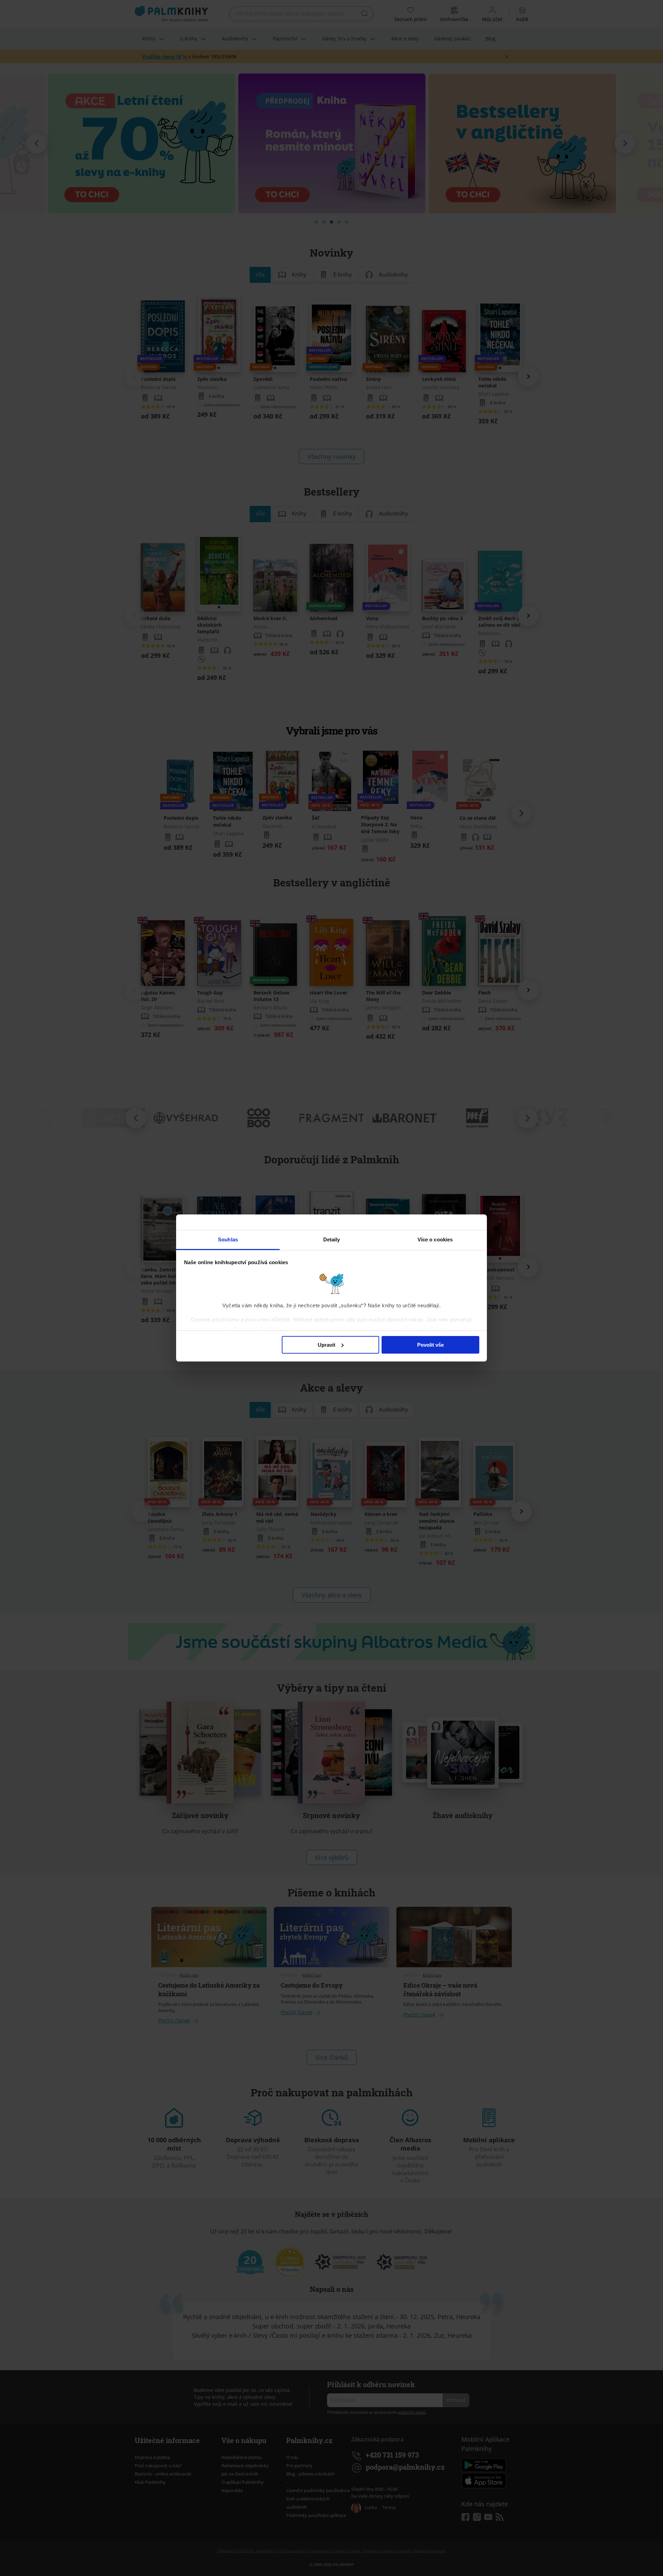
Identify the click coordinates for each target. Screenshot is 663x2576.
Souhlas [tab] (228, 1239)
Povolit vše (430, 1345)
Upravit (326, 1345)
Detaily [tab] (332, 1239)
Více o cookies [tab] (435, 1239)
